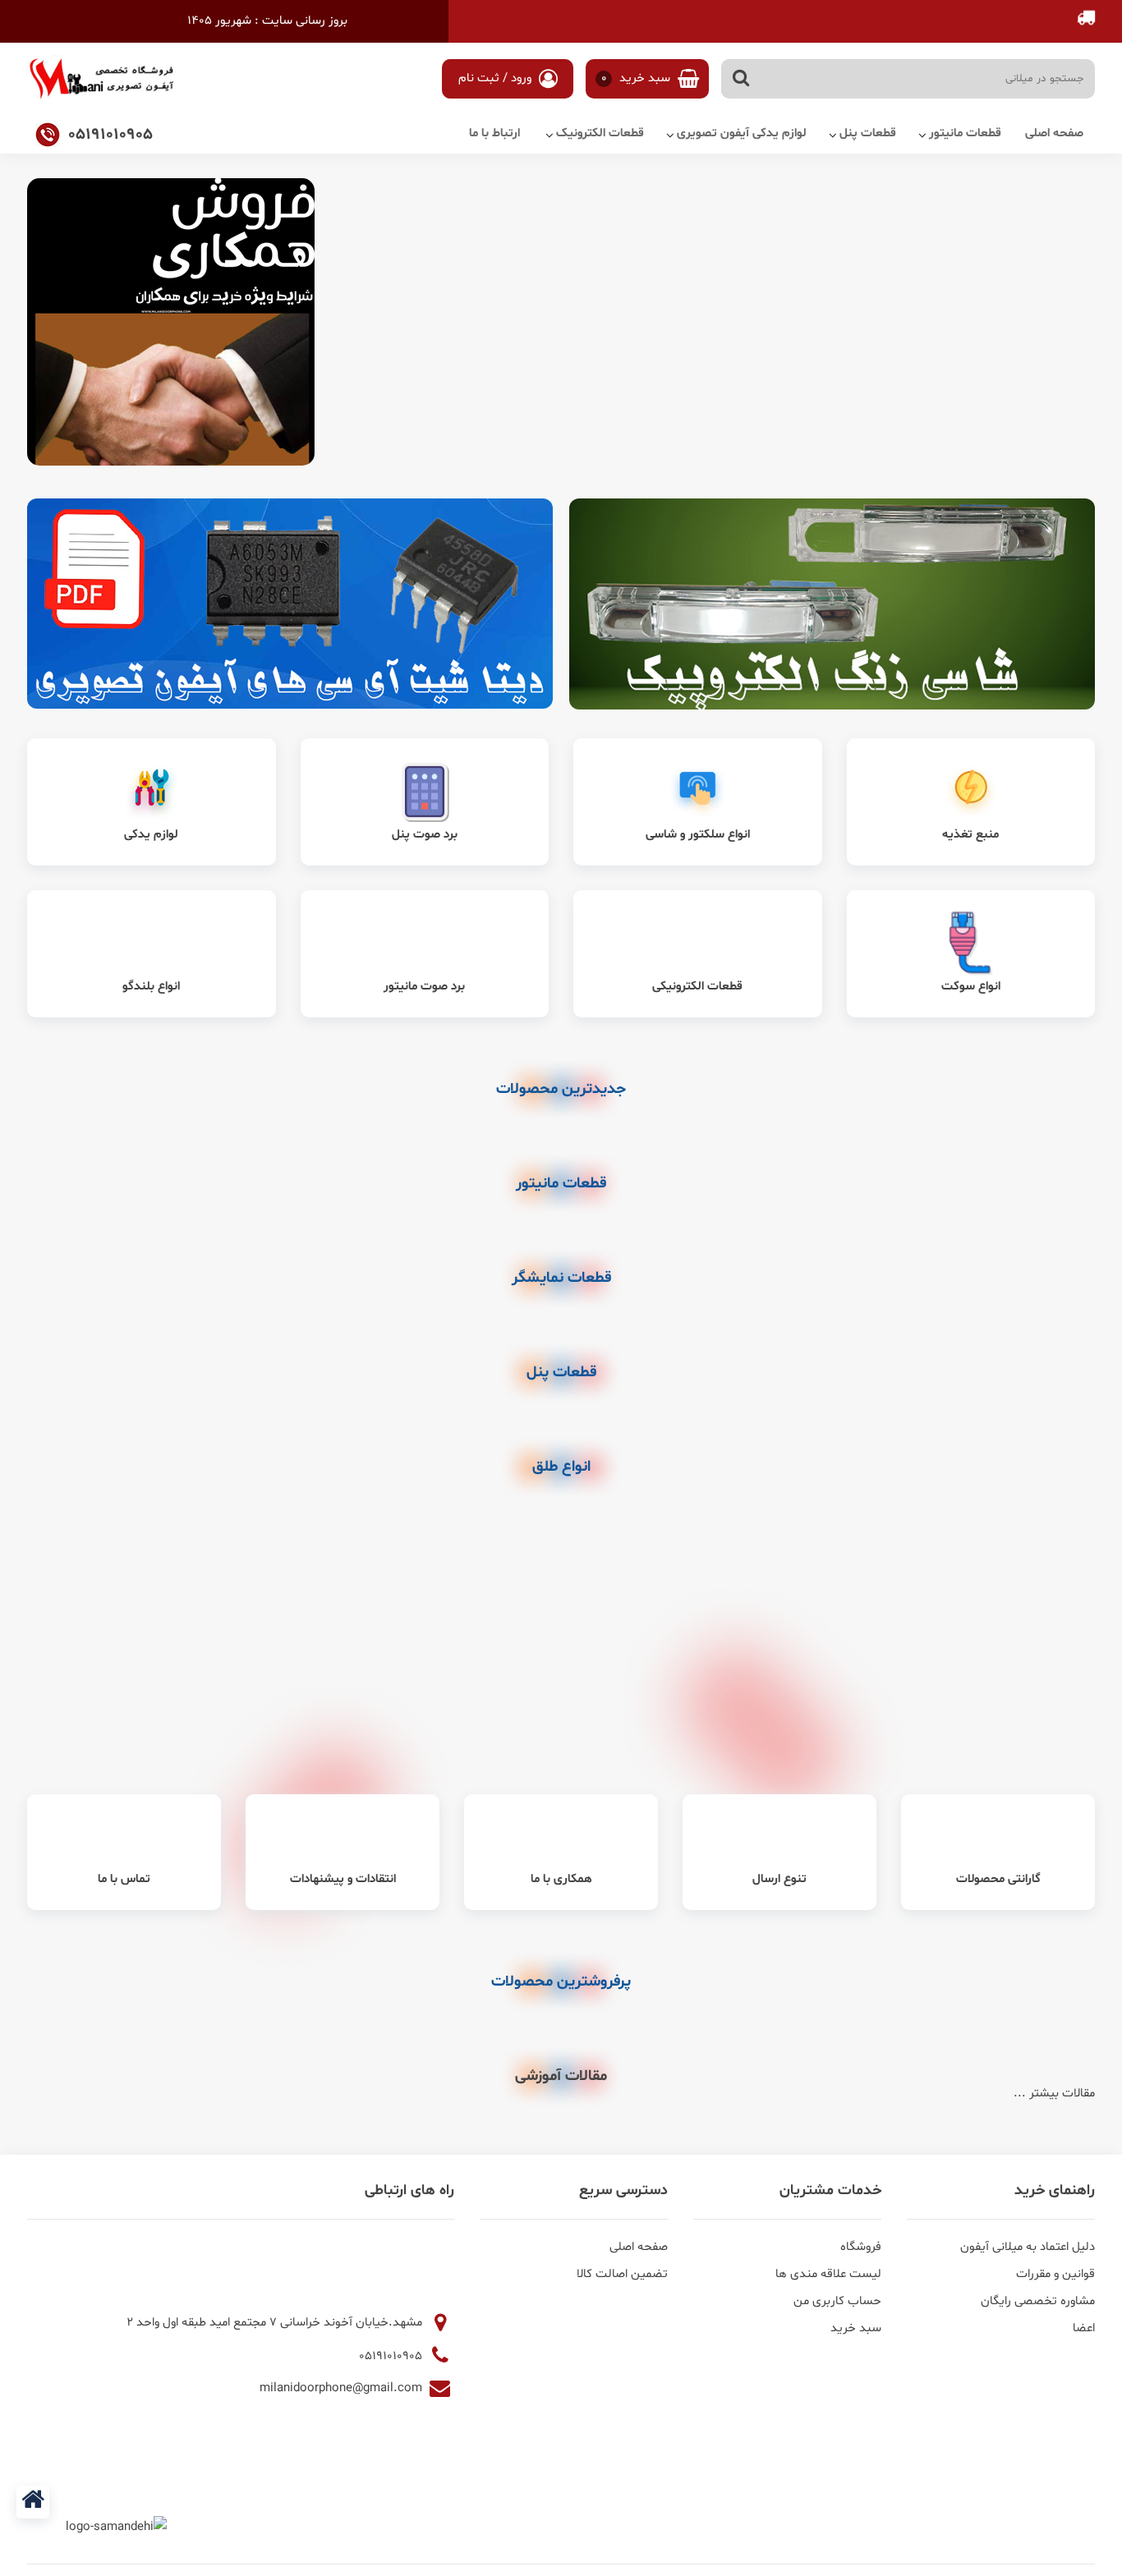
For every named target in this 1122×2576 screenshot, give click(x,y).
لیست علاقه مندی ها (828, 2274)
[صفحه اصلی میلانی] (33, 2502)
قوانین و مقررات (1055, 2274)
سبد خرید (638, 78)
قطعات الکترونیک (600, 133)
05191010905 (392, 2356)
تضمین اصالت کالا (622, 2274)
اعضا (1084, 2328)
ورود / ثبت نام (497, 78)
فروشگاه (861, 2247)
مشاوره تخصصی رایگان (1038, 2301)
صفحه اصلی (1054, 133)
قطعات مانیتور (965, 133)
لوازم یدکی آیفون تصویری (742, 133)
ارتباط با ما (494, 133)
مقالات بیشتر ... (1054, 2094)
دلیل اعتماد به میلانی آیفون (1028, 2247)
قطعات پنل (868, 133)
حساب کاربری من (837, 2301)
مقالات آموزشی (561, 2076)
